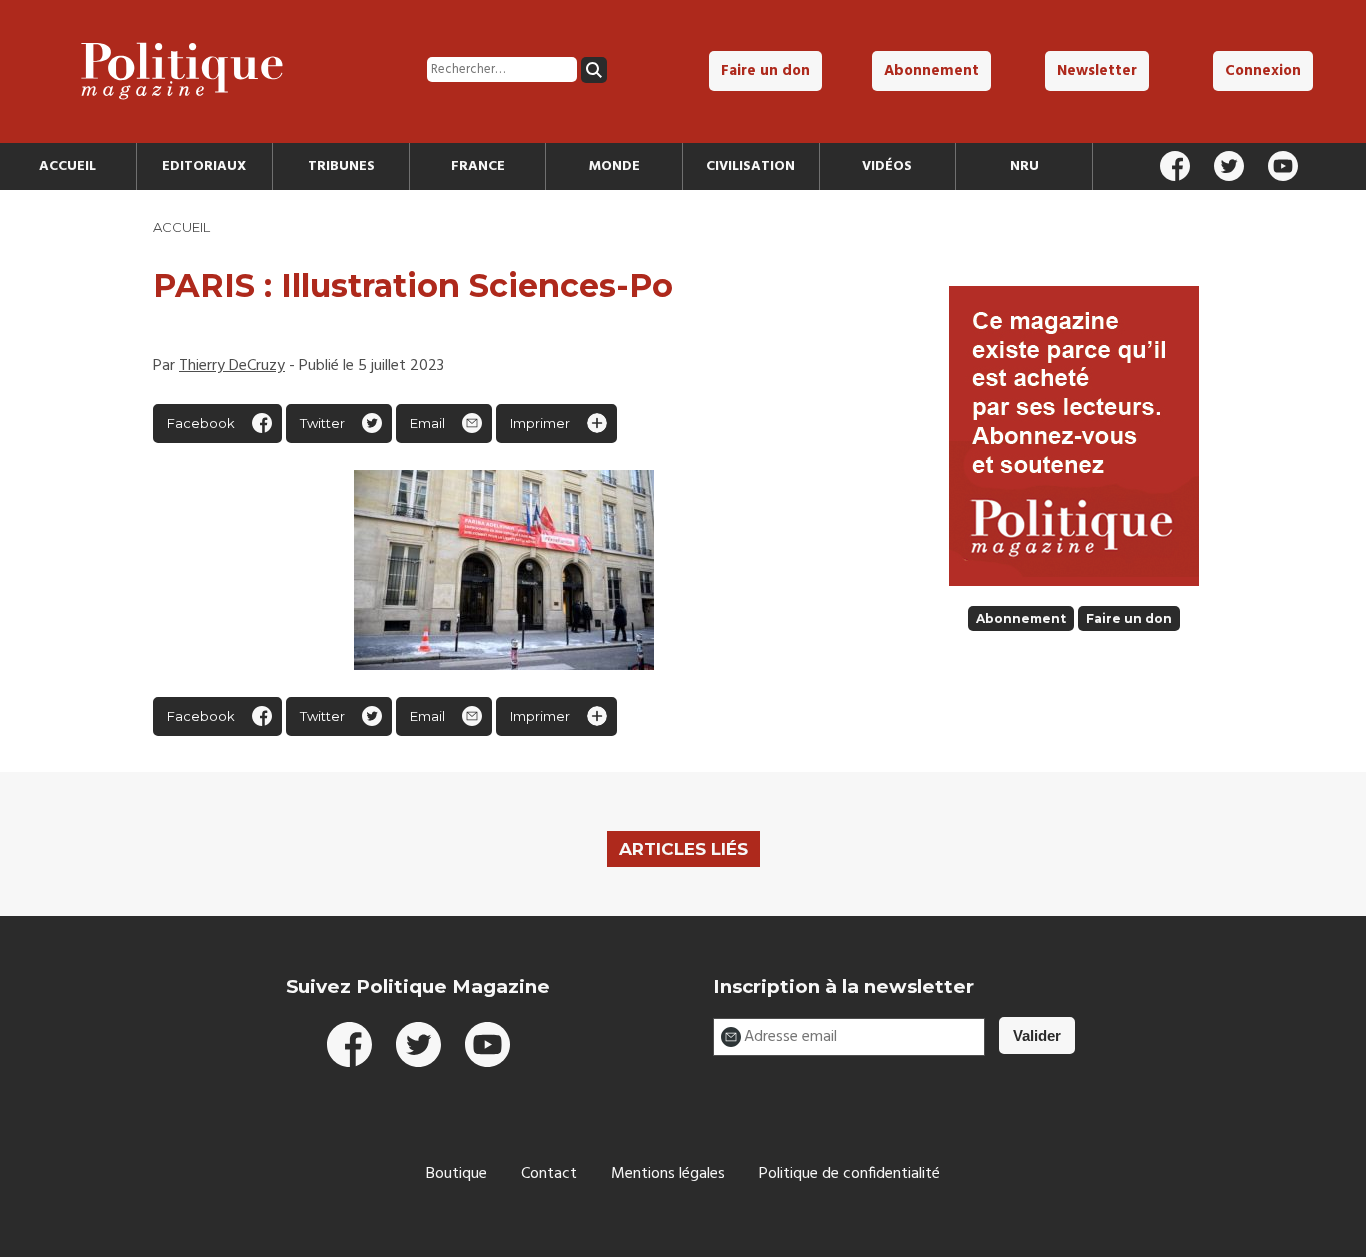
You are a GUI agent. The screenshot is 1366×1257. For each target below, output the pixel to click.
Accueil (67, 166)
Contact (549, 1174)
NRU (1024, 166)
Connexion (1263, 71)
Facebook (201, 423)
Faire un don (765, 71)
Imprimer (540, 423)
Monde (614, 166)
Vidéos (887, 166)
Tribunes (341, 166)
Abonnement (931, 71)
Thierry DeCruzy (232, 366)
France (478, 166)
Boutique (456, 1174)
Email (427, 423)
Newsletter (1097, 71)
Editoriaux (204, 166)
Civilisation (750, 166)
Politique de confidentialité (849, 1174)
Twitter (322, 423)
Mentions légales (668, 1174)
